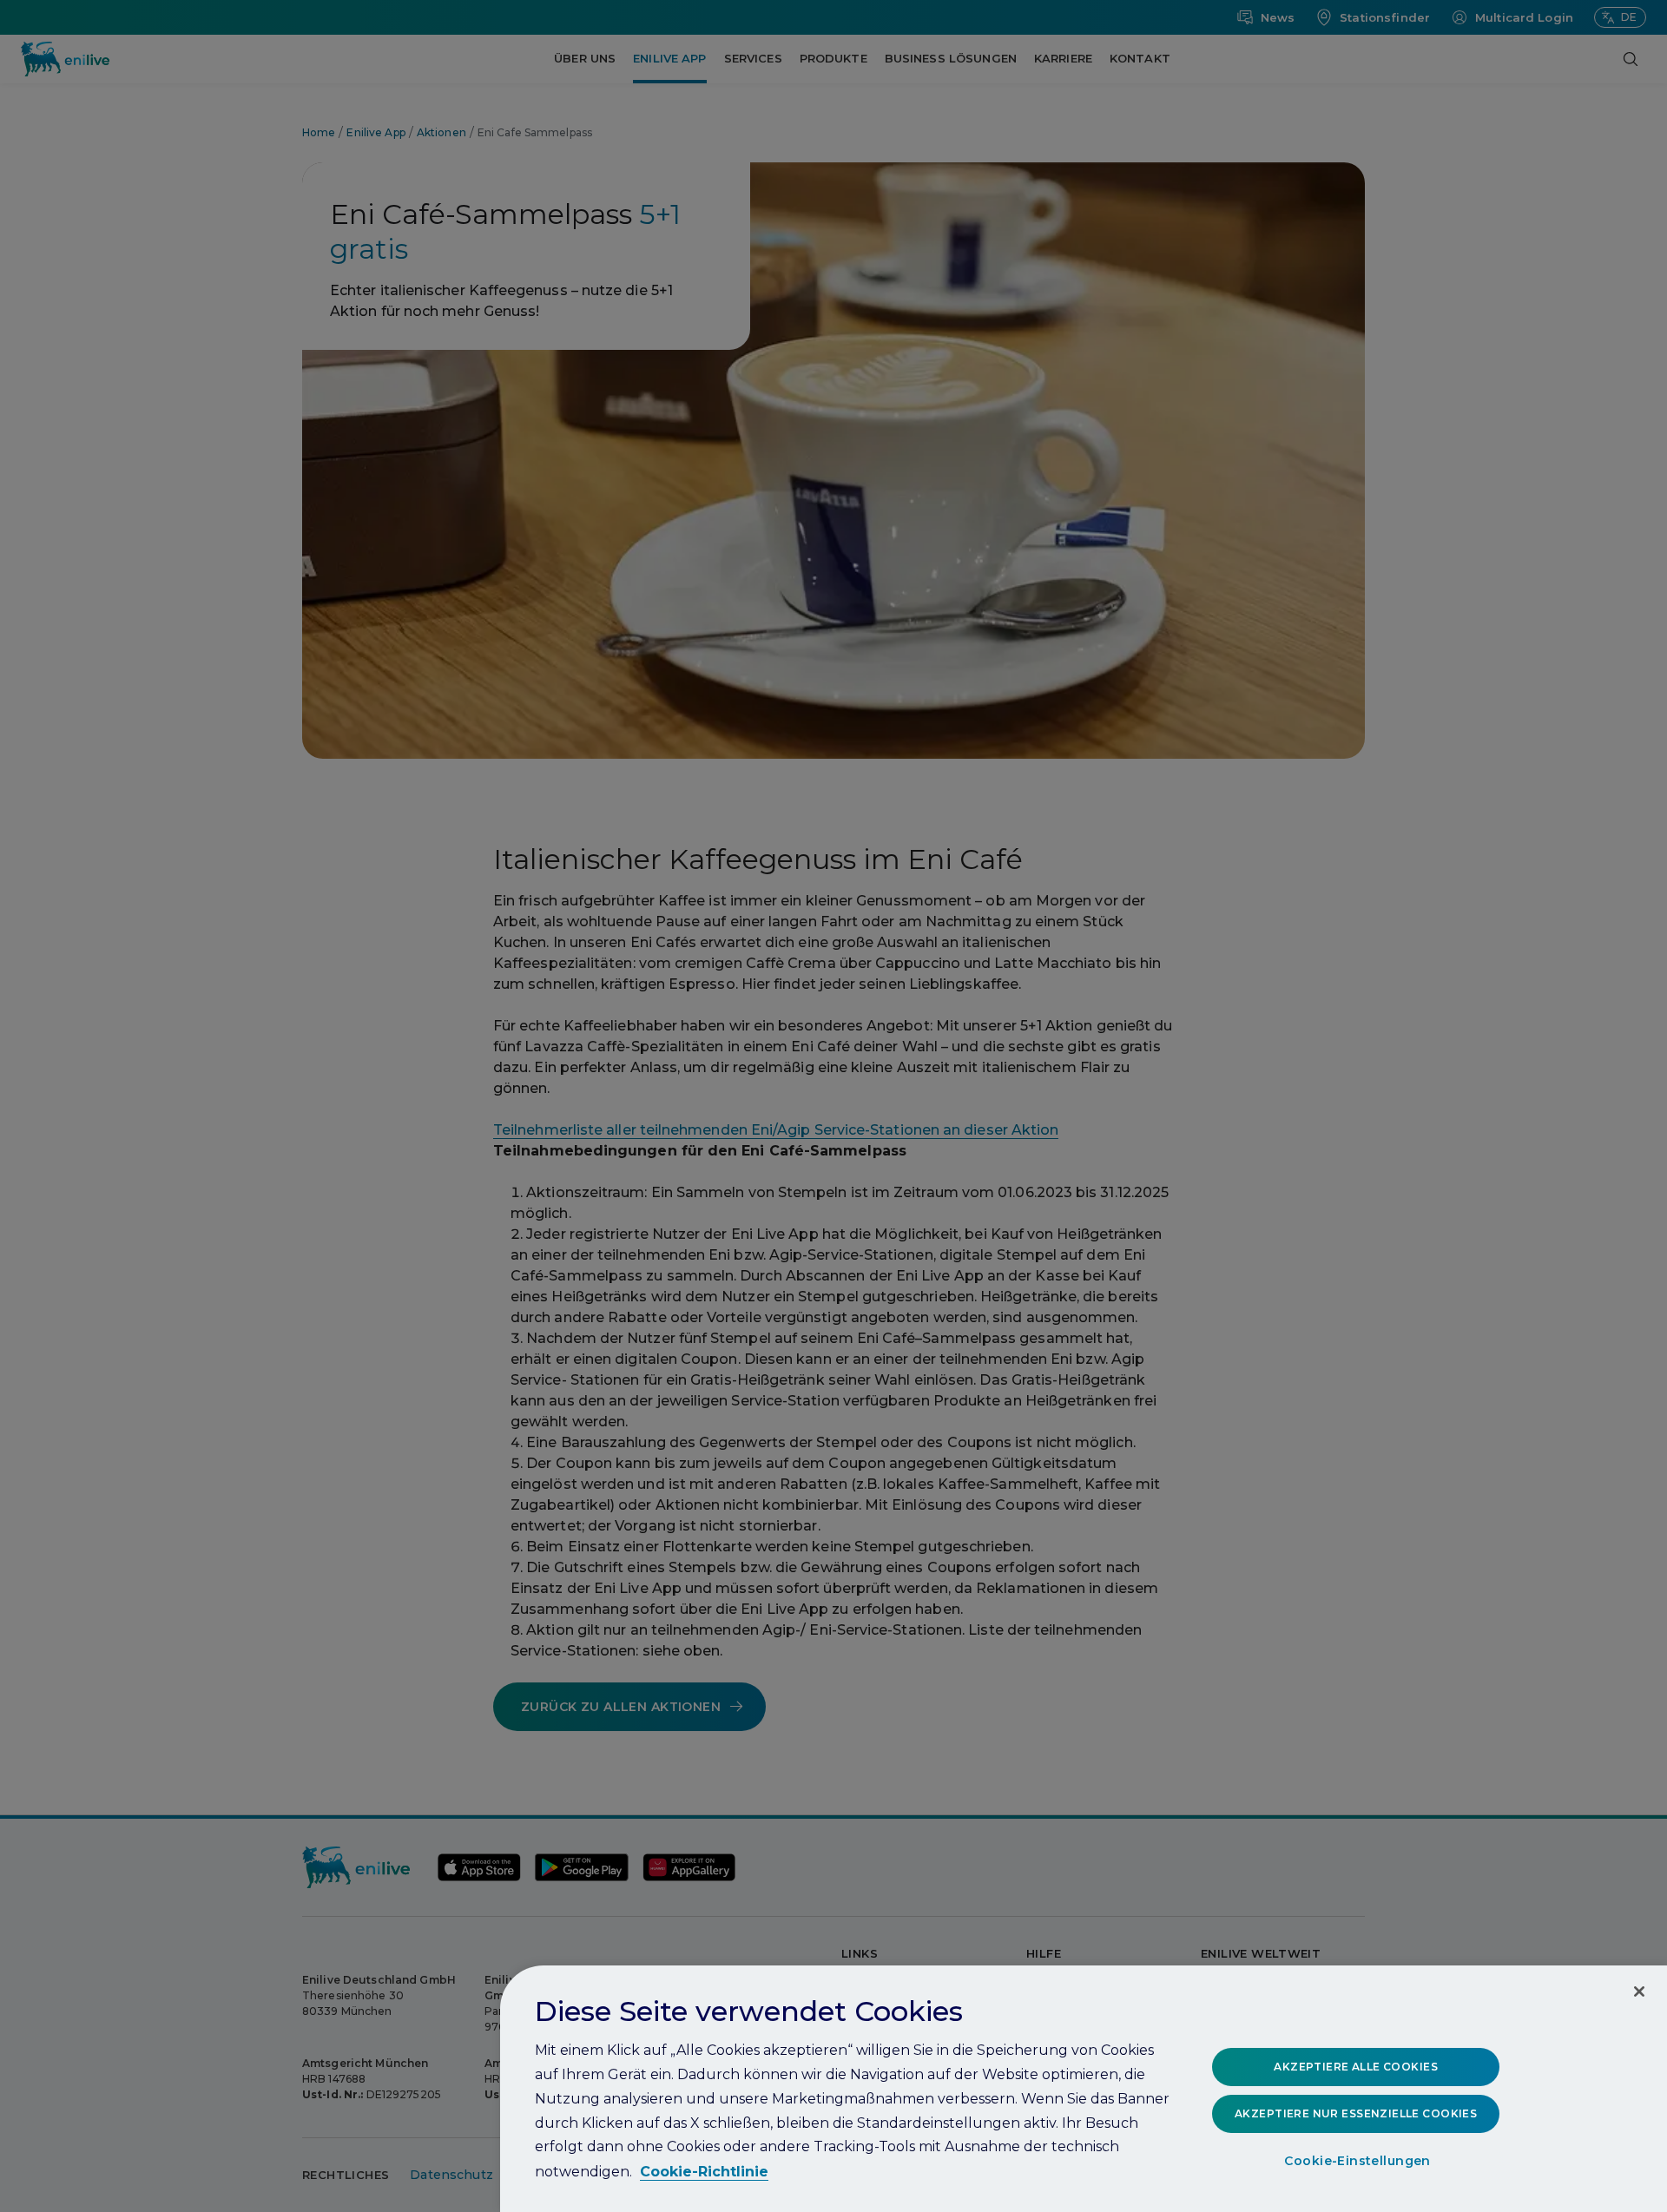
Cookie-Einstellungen (1357, 2161)
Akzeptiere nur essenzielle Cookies (1356, 2113)
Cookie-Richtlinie (704, 2172)
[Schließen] (1639, 1991)
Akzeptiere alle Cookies (1356, 2067)
